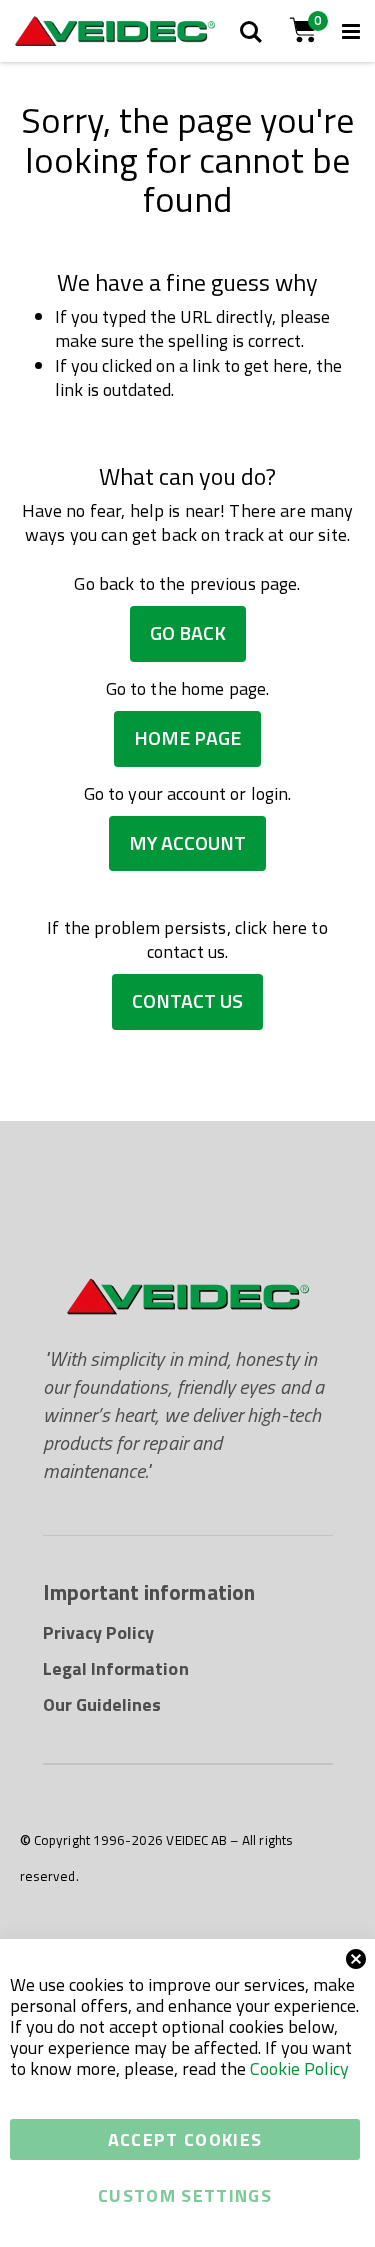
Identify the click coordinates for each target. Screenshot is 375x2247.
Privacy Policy (99, 1632)
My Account (187, 843)
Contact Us (187, 1001)
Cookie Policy (299, 2068)
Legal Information (116, 1668)
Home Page (187, 738)
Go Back (188, 633)
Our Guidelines (102, 1704)
